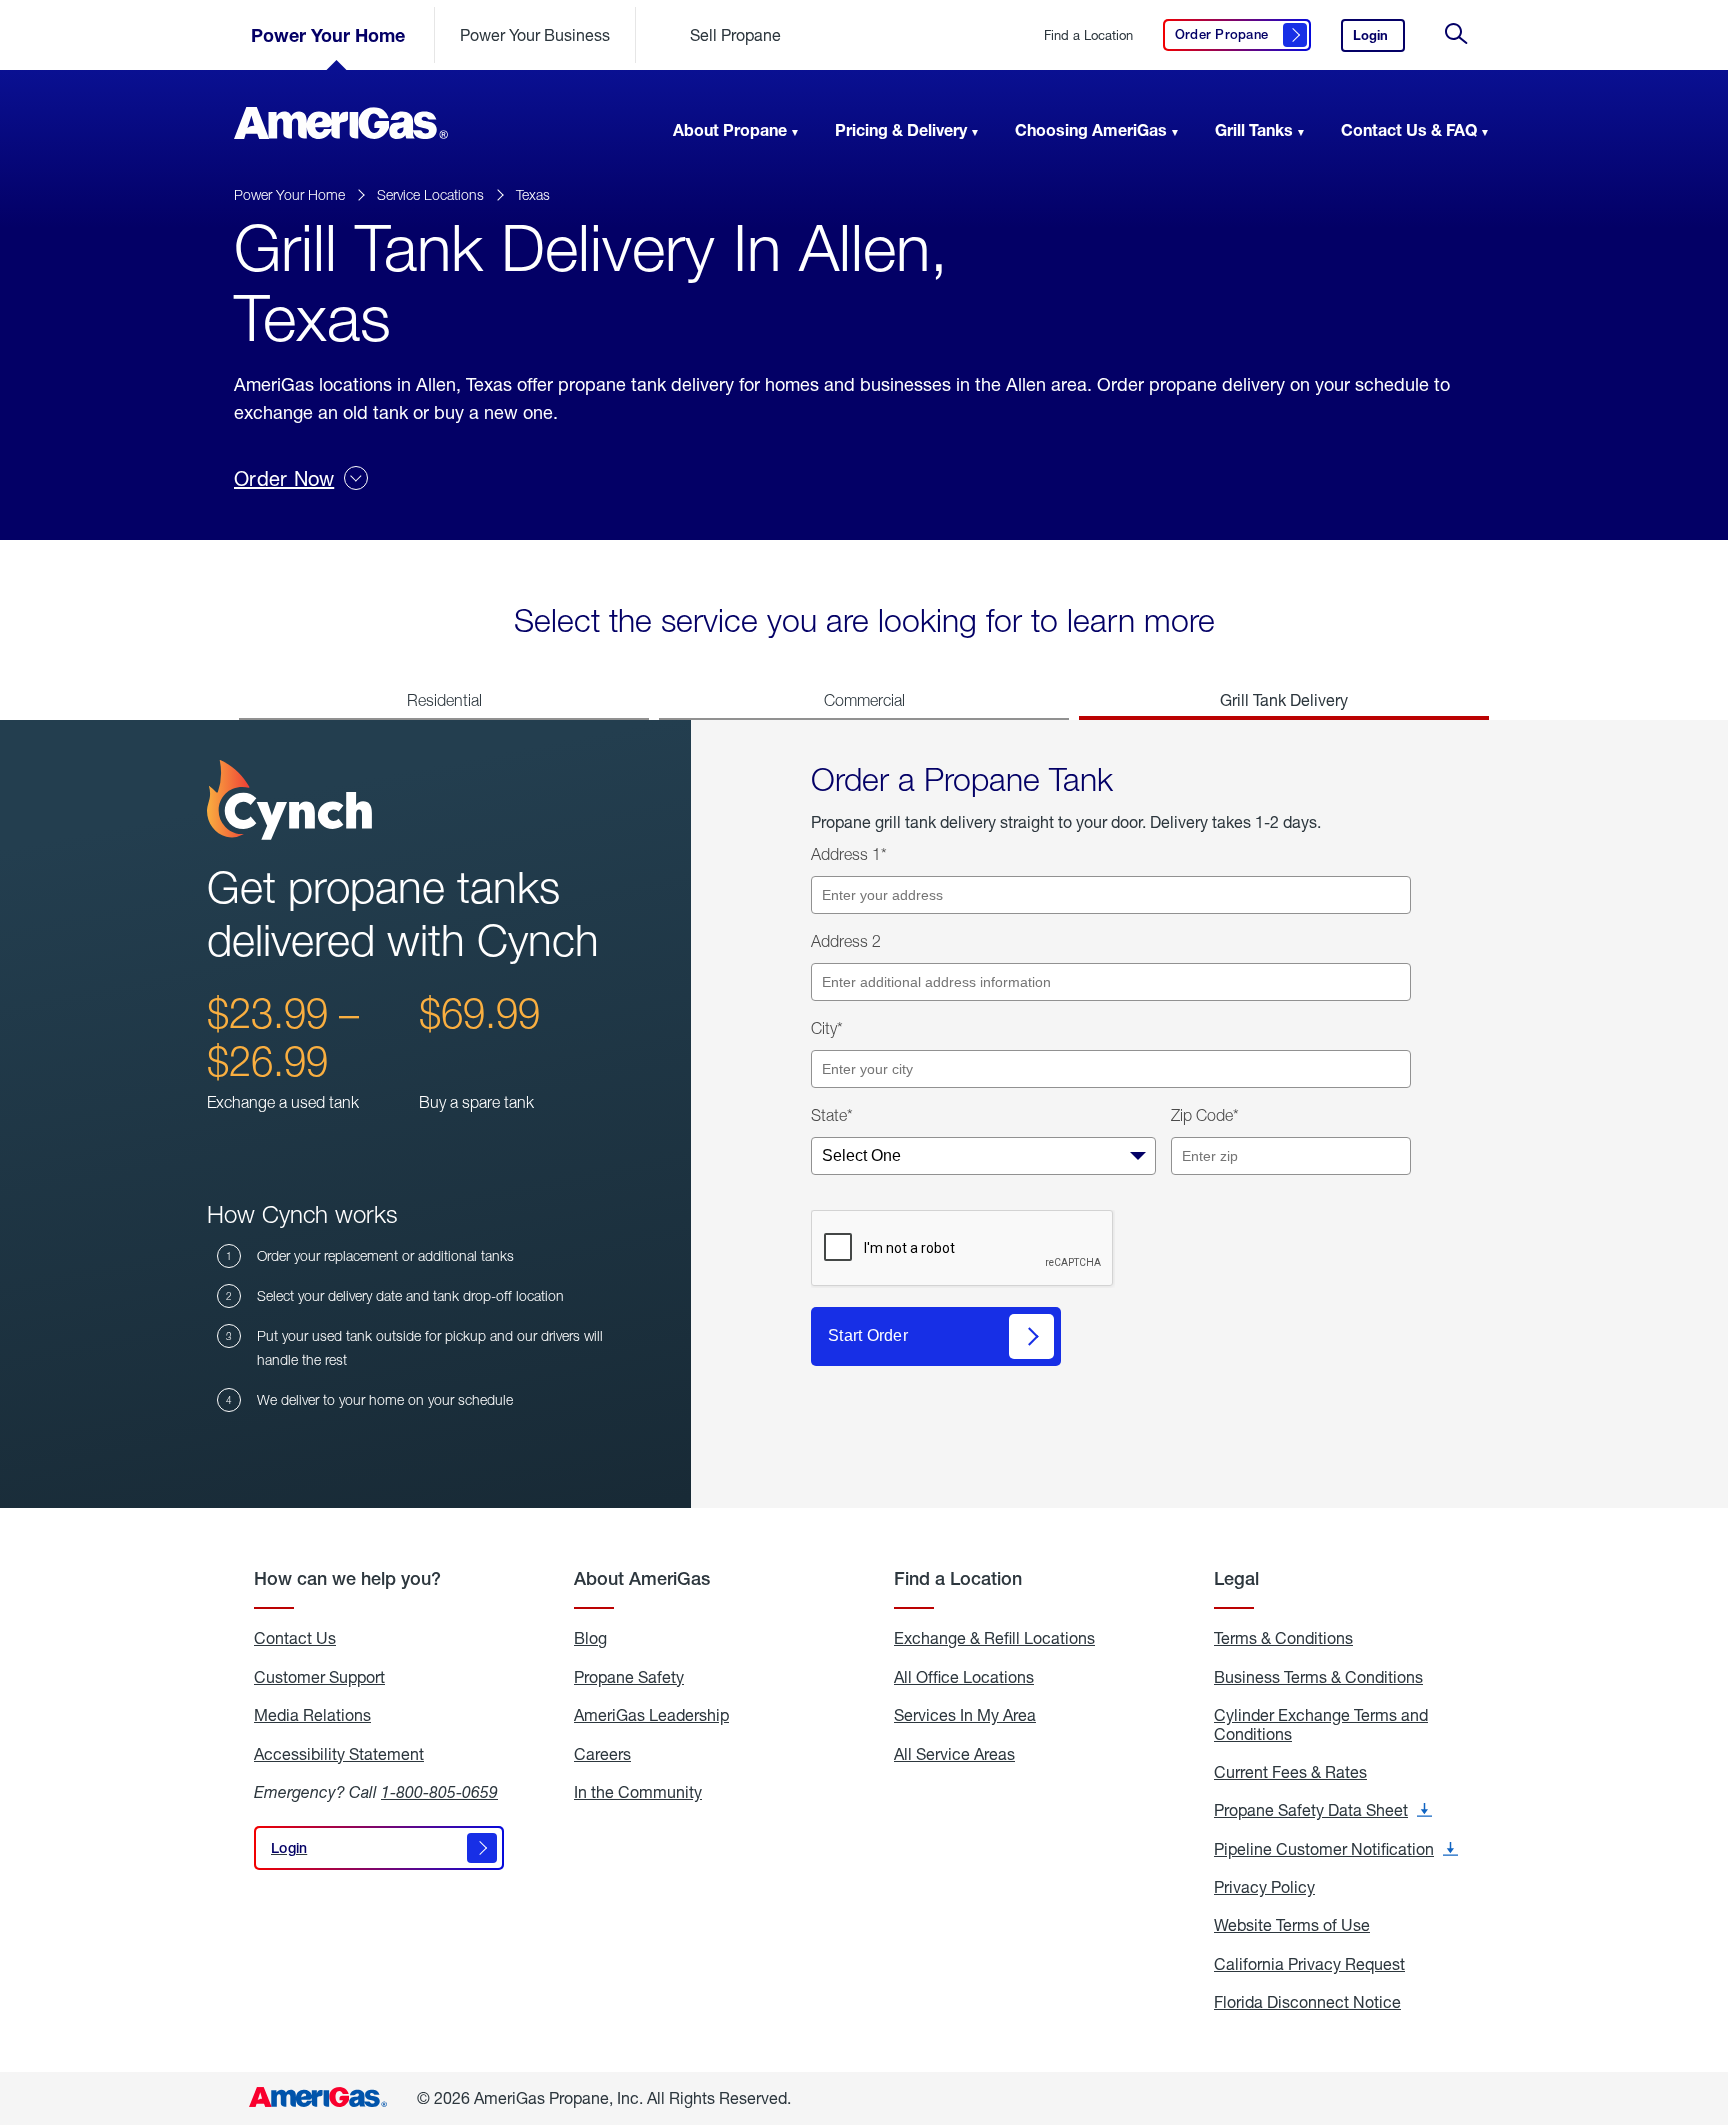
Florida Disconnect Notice (1307, 2002)
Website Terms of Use (1292, 1925)
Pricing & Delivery (901, 129)
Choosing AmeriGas (1091, 129)
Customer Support (319, 1677)
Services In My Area (965, 1715)
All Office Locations (964, 1677)
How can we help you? (347, 1578)
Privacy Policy (1264, 1887)
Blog (590, 1638)
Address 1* (849, 854)
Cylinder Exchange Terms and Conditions (1321, 1724)
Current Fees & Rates (1290, 1772)
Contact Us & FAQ (1409, 129)
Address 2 (846, 941)
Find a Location (1088, 35)
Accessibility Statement (339, 1754)
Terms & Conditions (1283, 1638)
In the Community (638, 1792)
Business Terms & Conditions (1318, 1677)
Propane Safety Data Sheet (1323, 1810)
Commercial (864, 700)
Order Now (284, 478)
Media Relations (312, 1715)
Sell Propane (735, 34)
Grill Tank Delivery (1284, 699)
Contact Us (295, 1638)
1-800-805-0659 (439, 1791)
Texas (533, 194)
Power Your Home (328, 35)
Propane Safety (629, 1677)
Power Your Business (535, 34)
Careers (602, 1754)
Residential (444, 700)
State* (832, 1115)
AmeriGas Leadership (651, 1715)
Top (1706, 2010)
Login (1379, 39)
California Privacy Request (1309, 1964)
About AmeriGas (642, 1578)
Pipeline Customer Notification (1336, 1849)
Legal (1236, 1578)
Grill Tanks (1254, 129)
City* (827, 1028)
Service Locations (430, 194)
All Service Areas (954, 1754)
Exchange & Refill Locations (994, 1638)
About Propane (730, 129)
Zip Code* (1205, 1115)
